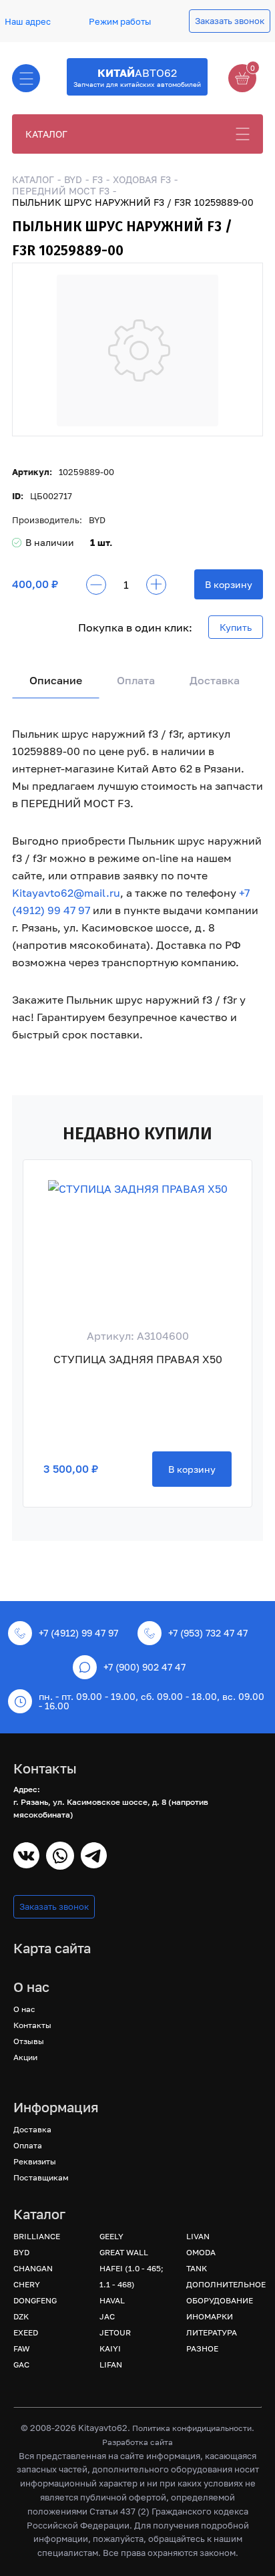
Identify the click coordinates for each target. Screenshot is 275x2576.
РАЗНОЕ (202, 2348)
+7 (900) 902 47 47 (145, 1667)
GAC (21, 2365)
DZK (21, 2316)
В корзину (229, 584)
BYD (73, 179)
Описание (56, 680)
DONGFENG (35, 2300)
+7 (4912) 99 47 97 (78, 1633)
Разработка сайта (137, 2442)
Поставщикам (41, 2177)
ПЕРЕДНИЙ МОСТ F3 (61, 191)
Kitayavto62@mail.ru (66, 893)
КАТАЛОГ (46, 134)
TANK (197, 2268)
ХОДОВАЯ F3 (142, 179)
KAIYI (110, 2348)
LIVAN (198, 2236)
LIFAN (111, 2365)
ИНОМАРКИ (210, 2316)
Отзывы (29, 2041)
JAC (107, 2316)
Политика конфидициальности (192, 2428)
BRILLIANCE (37, 2236)
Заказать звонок (230, 21)
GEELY (111, 2236)
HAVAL (112, 2300)
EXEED (26, 2332)
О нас (24, 2009)
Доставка (215, 680)
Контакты (32, 2025)
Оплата (136, 680)
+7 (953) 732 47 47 (208, 1633)
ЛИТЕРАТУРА (212, 2332)
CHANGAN (33, 2268)
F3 (97, 179)
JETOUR (115, 2332)
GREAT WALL (124, 2252)
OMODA (201, 2252)
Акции (25, 2057)
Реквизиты (35, 2161)
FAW (22, 2348)
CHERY (27, 2284)
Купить (236, 627)
